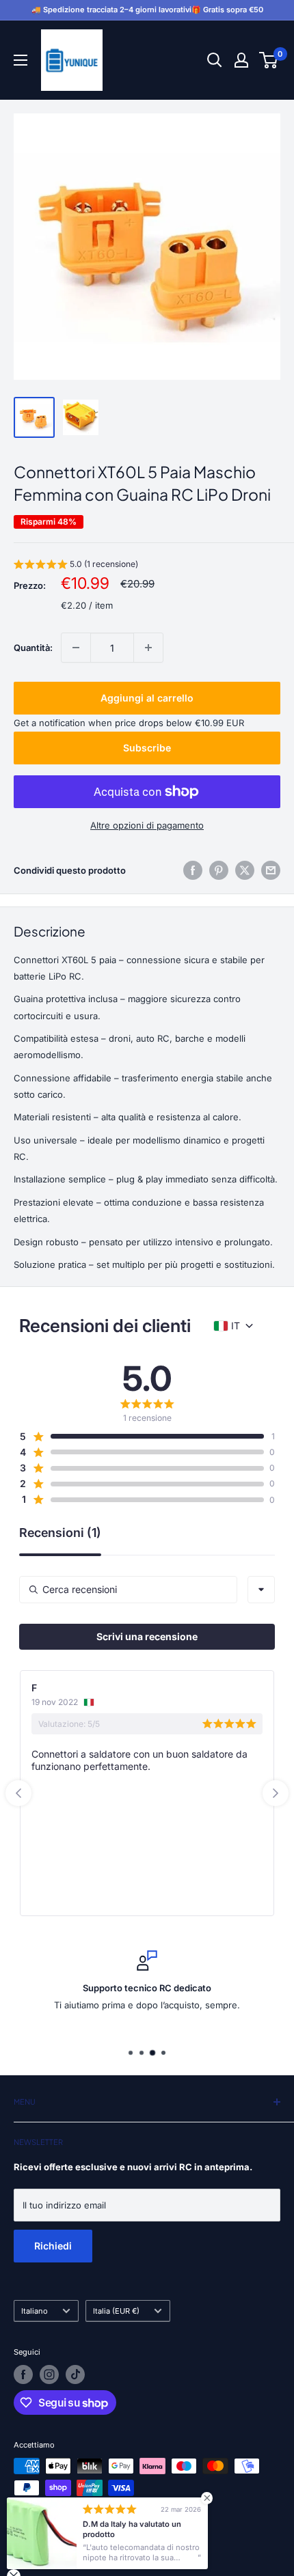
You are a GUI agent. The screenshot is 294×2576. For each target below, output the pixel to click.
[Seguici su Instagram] (49, 2374)
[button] (76, 566)
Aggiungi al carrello (147, 698)
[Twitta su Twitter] (245, 870)
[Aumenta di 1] (148, 648)
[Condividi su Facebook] (193, 870)
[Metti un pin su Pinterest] (219, 870)
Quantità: (33, 648)
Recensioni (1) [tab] (60, 1533)
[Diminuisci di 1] (76, 648)
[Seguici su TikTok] (75, 2374)
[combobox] (261, 1590)
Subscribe (147, 748)
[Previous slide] (18, 1793)
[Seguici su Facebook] (23, 2374)
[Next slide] (276, 1793)
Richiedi (53, 2246)
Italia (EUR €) (116, 2311)
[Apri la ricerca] (215, 60)
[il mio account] (241, 60)
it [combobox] (236, 1326)
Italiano (35, 2311)
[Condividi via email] (271, 870)
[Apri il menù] (21, 60)
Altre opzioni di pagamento (147, 825)
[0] (269, 60)
